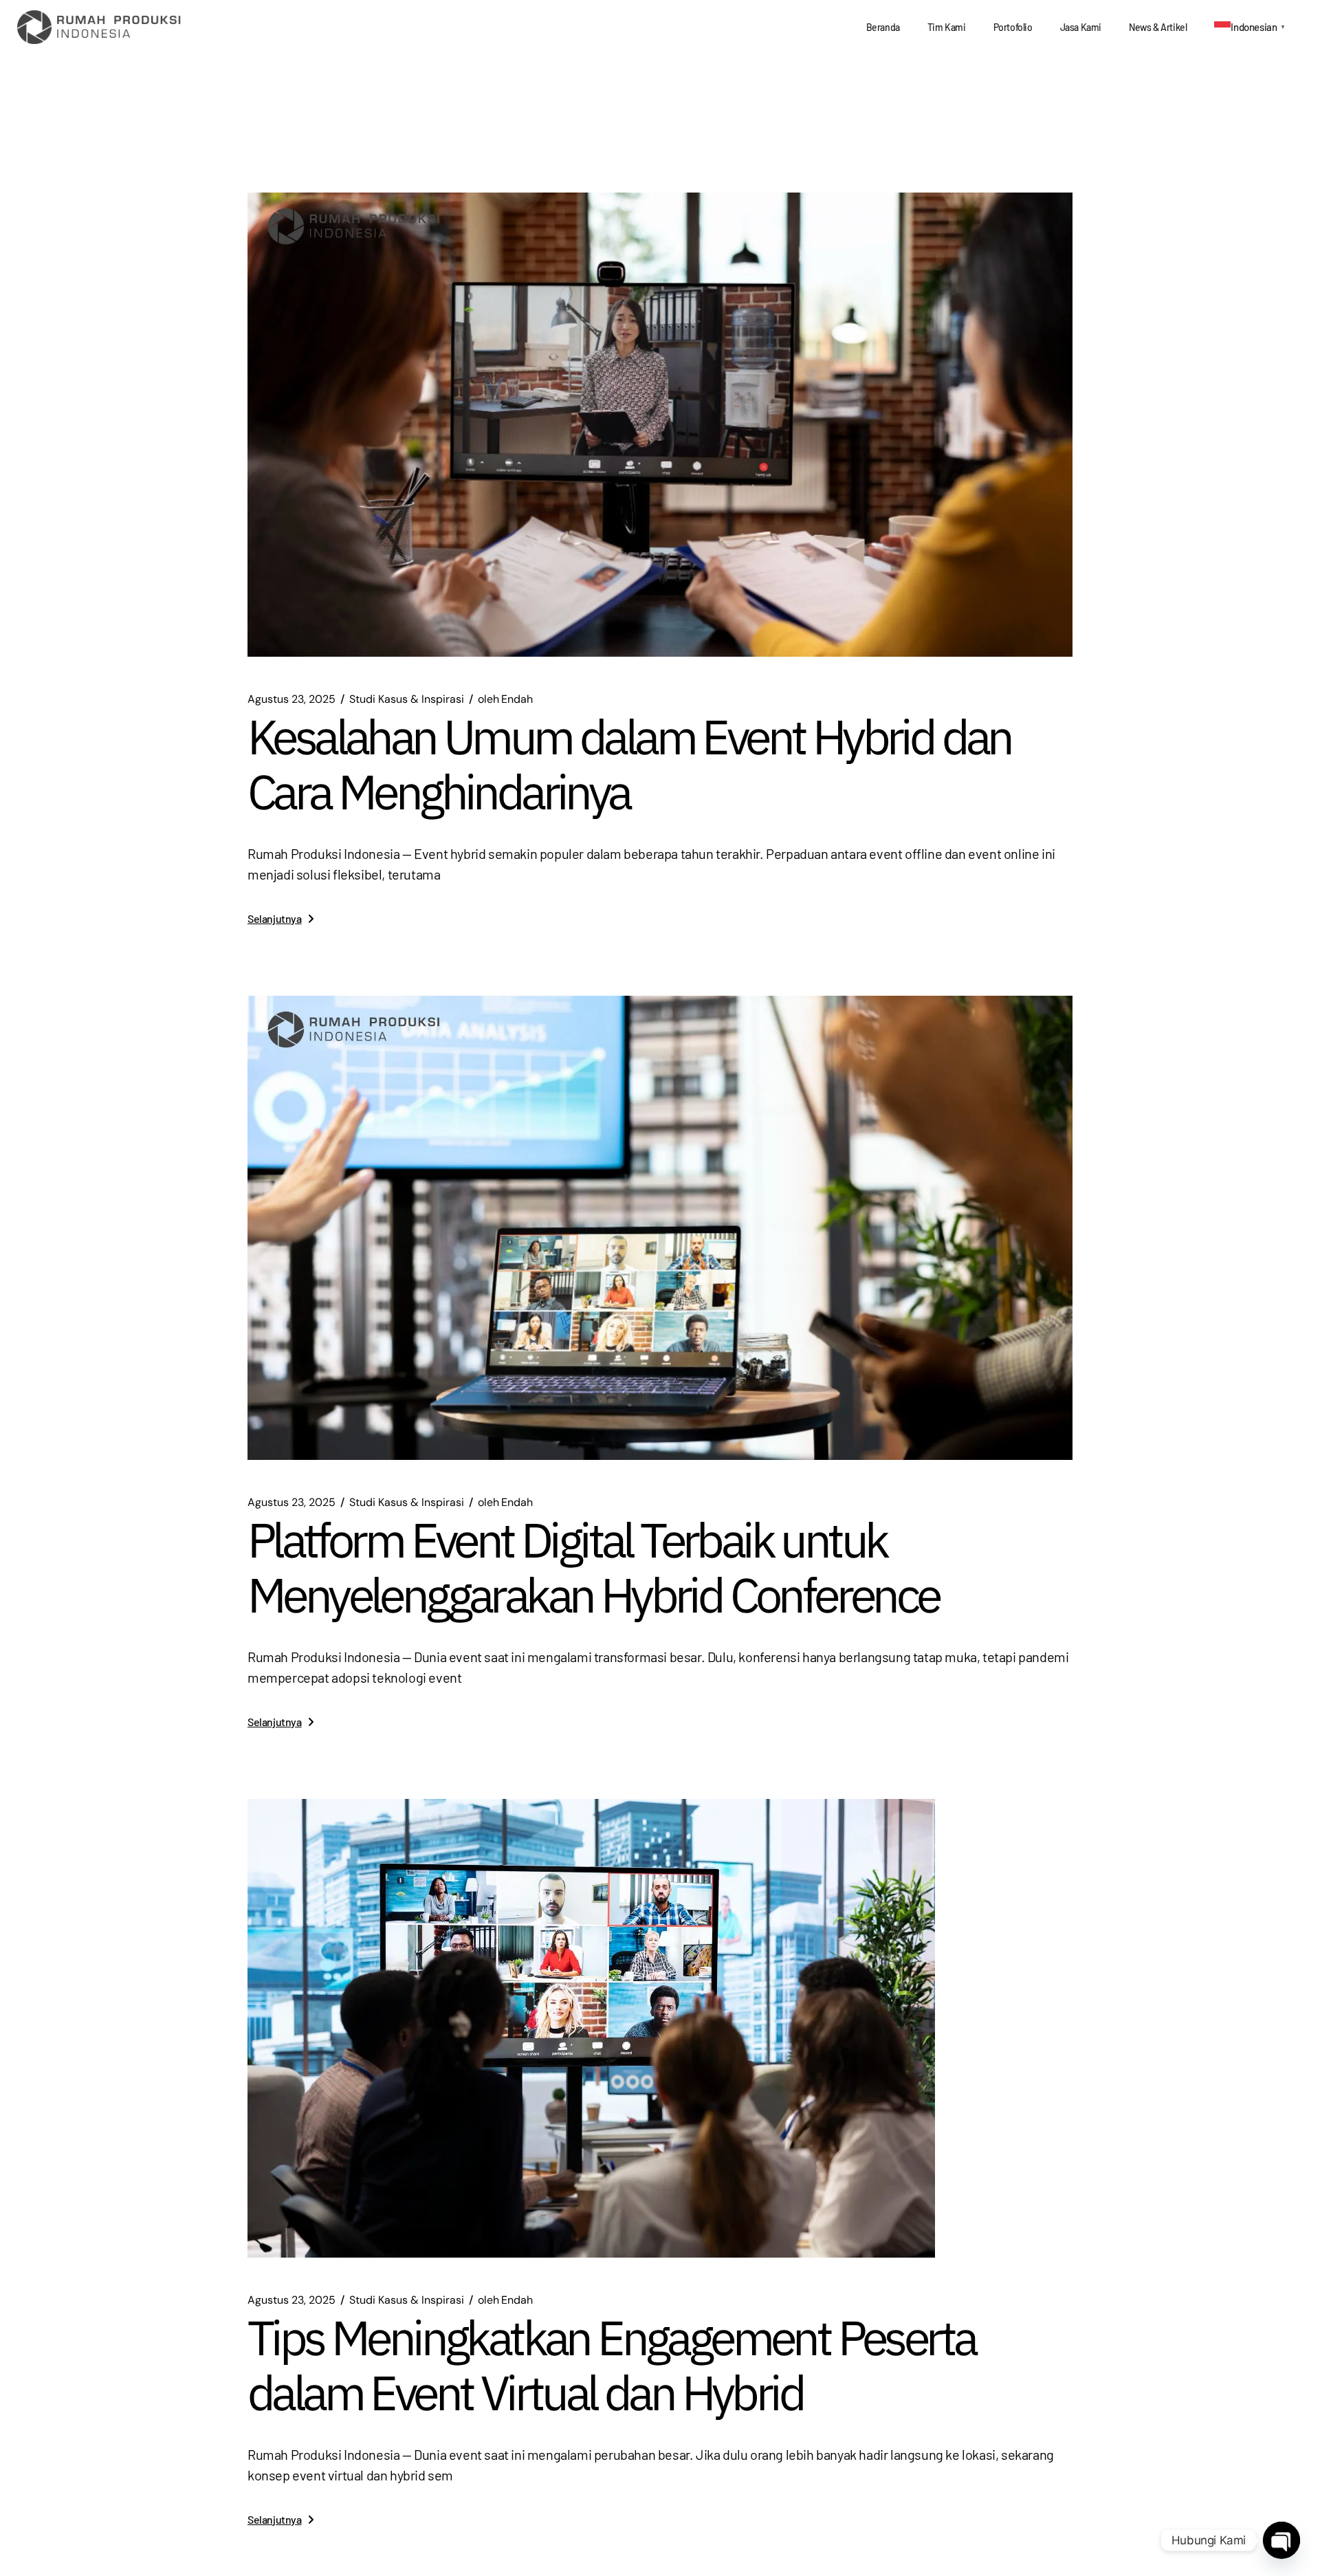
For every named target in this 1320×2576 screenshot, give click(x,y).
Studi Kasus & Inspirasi (407, 699)
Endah (505, 699)
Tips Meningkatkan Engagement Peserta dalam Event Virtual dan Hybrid (611, 2365)
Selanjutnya (275, 918)
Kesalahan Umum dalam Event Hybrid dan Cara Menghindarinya (629, 764)
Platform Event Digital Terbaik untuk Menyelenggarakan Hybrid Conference (593, 1567)
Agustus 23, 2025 (291, 699)
